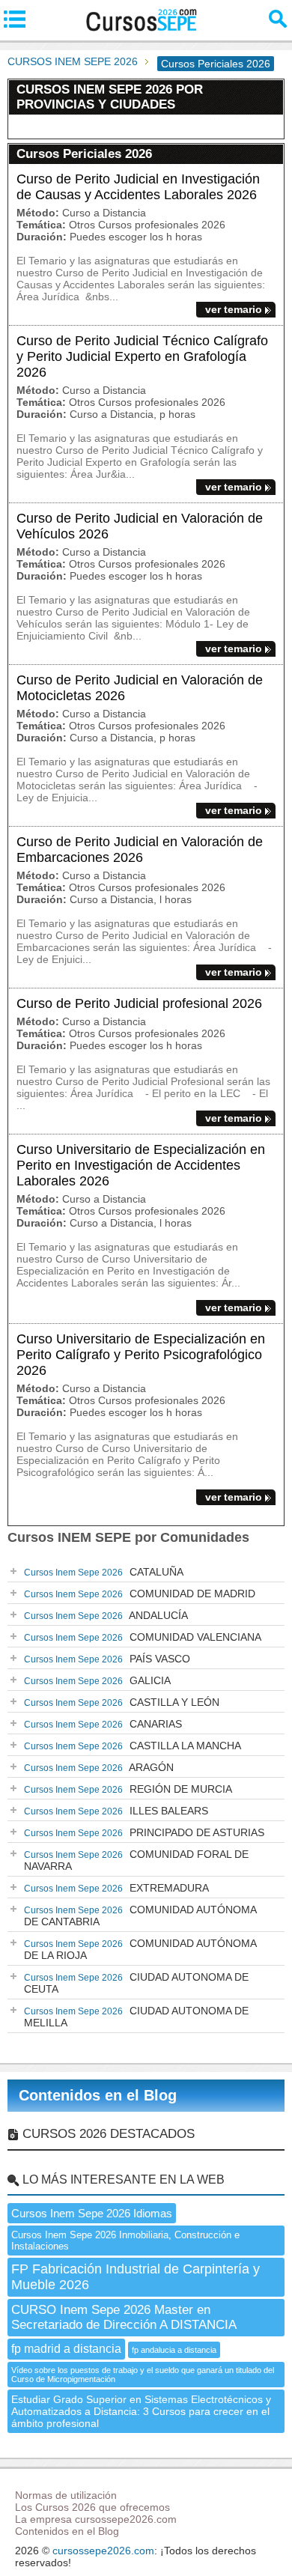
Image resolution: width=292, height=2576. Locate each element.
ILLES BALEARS (116, 1811)
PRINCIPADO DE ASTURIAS (144, 1832)
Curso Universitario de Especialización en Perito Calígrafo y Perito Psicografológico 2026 (141, 1355)
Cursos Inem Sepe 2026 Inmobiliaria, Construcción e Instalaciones (125, 2241)
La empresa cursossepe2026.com (96, 2519)
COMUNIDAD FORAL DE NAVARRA (136, 1860)
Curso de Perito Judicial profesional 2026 (139, 1003)
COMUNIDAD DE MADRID (140, 1594)
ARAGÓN (99, 1767)
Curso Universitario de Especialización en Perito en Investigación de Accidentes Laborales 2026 (141, 1165)
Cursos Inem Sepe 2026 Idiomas (92, 2213)
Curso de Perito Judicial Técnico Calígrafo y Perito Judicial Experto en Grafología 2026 (142, 356)
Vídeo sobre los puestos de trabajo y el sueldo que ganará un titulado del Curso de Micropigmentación (143, 2375)
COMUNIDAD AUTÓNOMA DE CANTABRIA (140, 1916)
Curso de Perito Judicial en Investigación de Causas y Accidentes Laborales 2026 (138, 187)
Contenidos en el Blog (98, 2095)
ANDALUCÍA (106, 1615)
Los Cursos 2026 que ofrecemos (92, 2507)
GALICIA (97, 1680)
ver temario (234, 309)
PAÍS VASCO (107, 1659)
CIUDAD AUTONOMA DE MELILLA (136, 2017)
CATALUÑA (104, 1572)
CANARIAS (103, 1724)
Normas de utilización (66, 2495)
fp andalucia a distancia (174, 2350)
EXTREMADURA (116, 1888)
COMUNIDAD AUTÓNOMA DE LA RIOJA (140, 1949)
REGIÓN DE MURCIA (128, 1789)
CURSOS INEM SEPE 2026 (73, 61)
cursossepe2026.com (103, 2551)
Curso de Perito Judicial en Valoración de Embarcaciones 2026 (140, 850)
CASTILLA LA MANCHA (133, 1746)
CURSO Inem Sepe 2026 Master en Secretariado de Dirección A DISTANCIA (124, 2317)
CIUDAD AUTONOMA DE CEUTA (136, 1983)
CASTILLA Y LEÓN (122, 1702)
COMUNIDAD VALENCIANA (143, 1637)
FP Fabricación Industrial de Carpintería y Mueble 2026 (136, 2277)
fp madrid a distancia (66, 2349)
